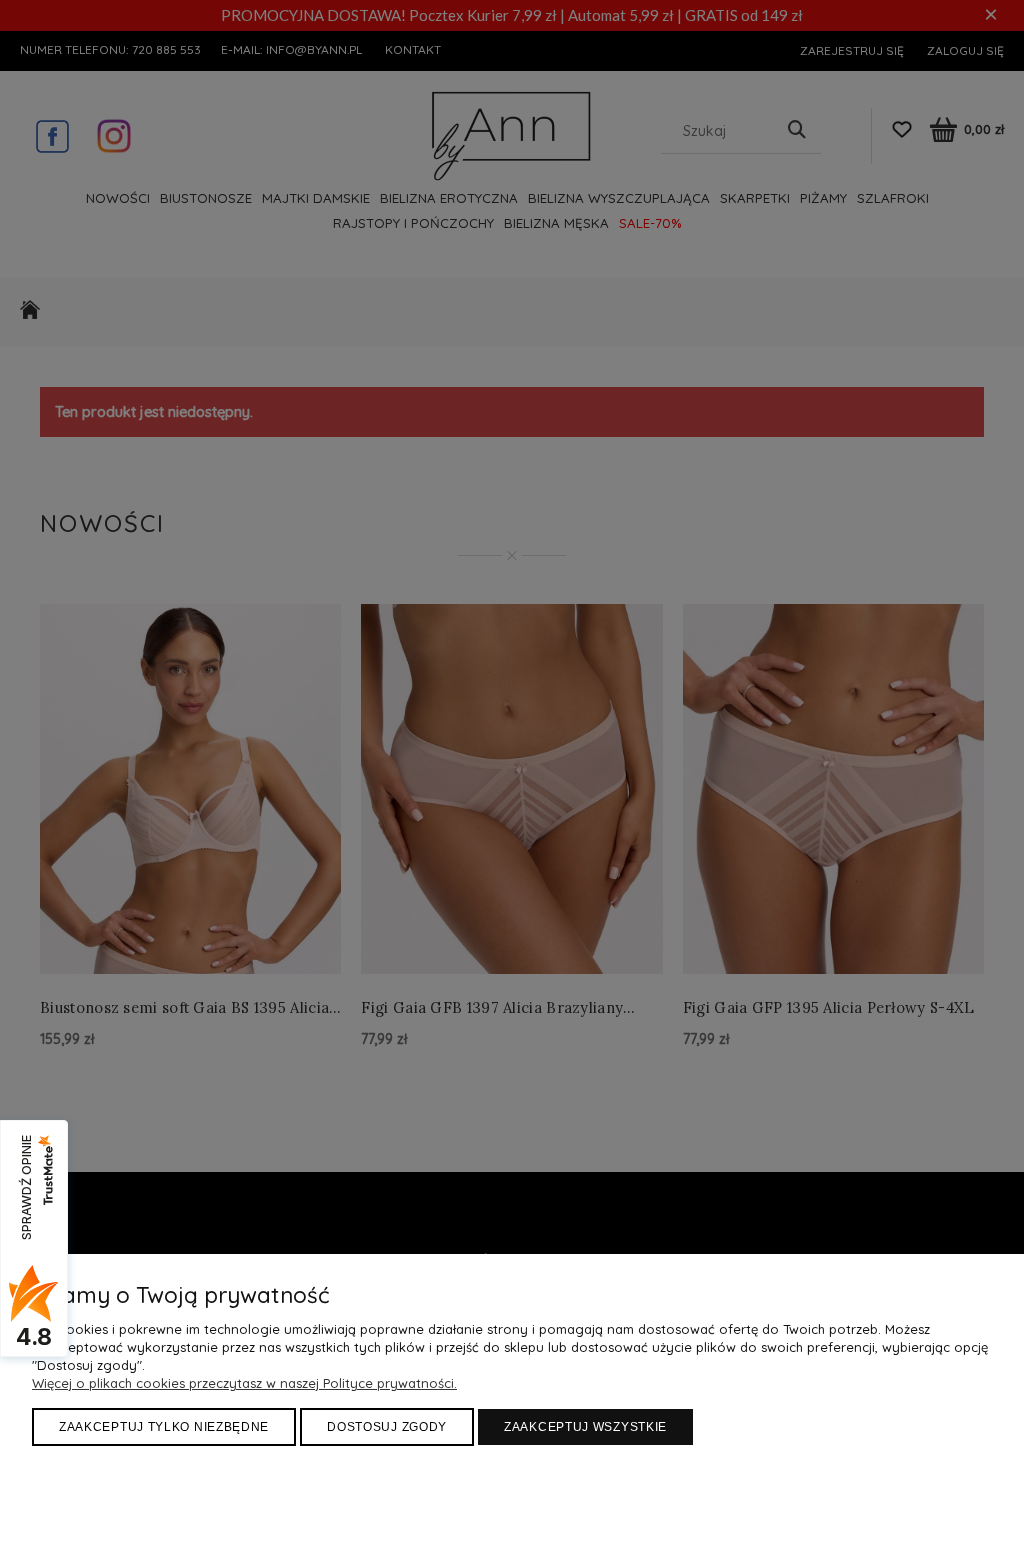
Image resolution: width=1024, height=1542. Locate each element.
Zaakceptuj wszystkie (585, 1427)
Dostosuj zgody (387, 1427)
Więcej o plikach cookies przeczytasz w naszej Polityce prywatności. (244, 1383)
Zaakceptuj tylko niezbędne (164, 1427)
